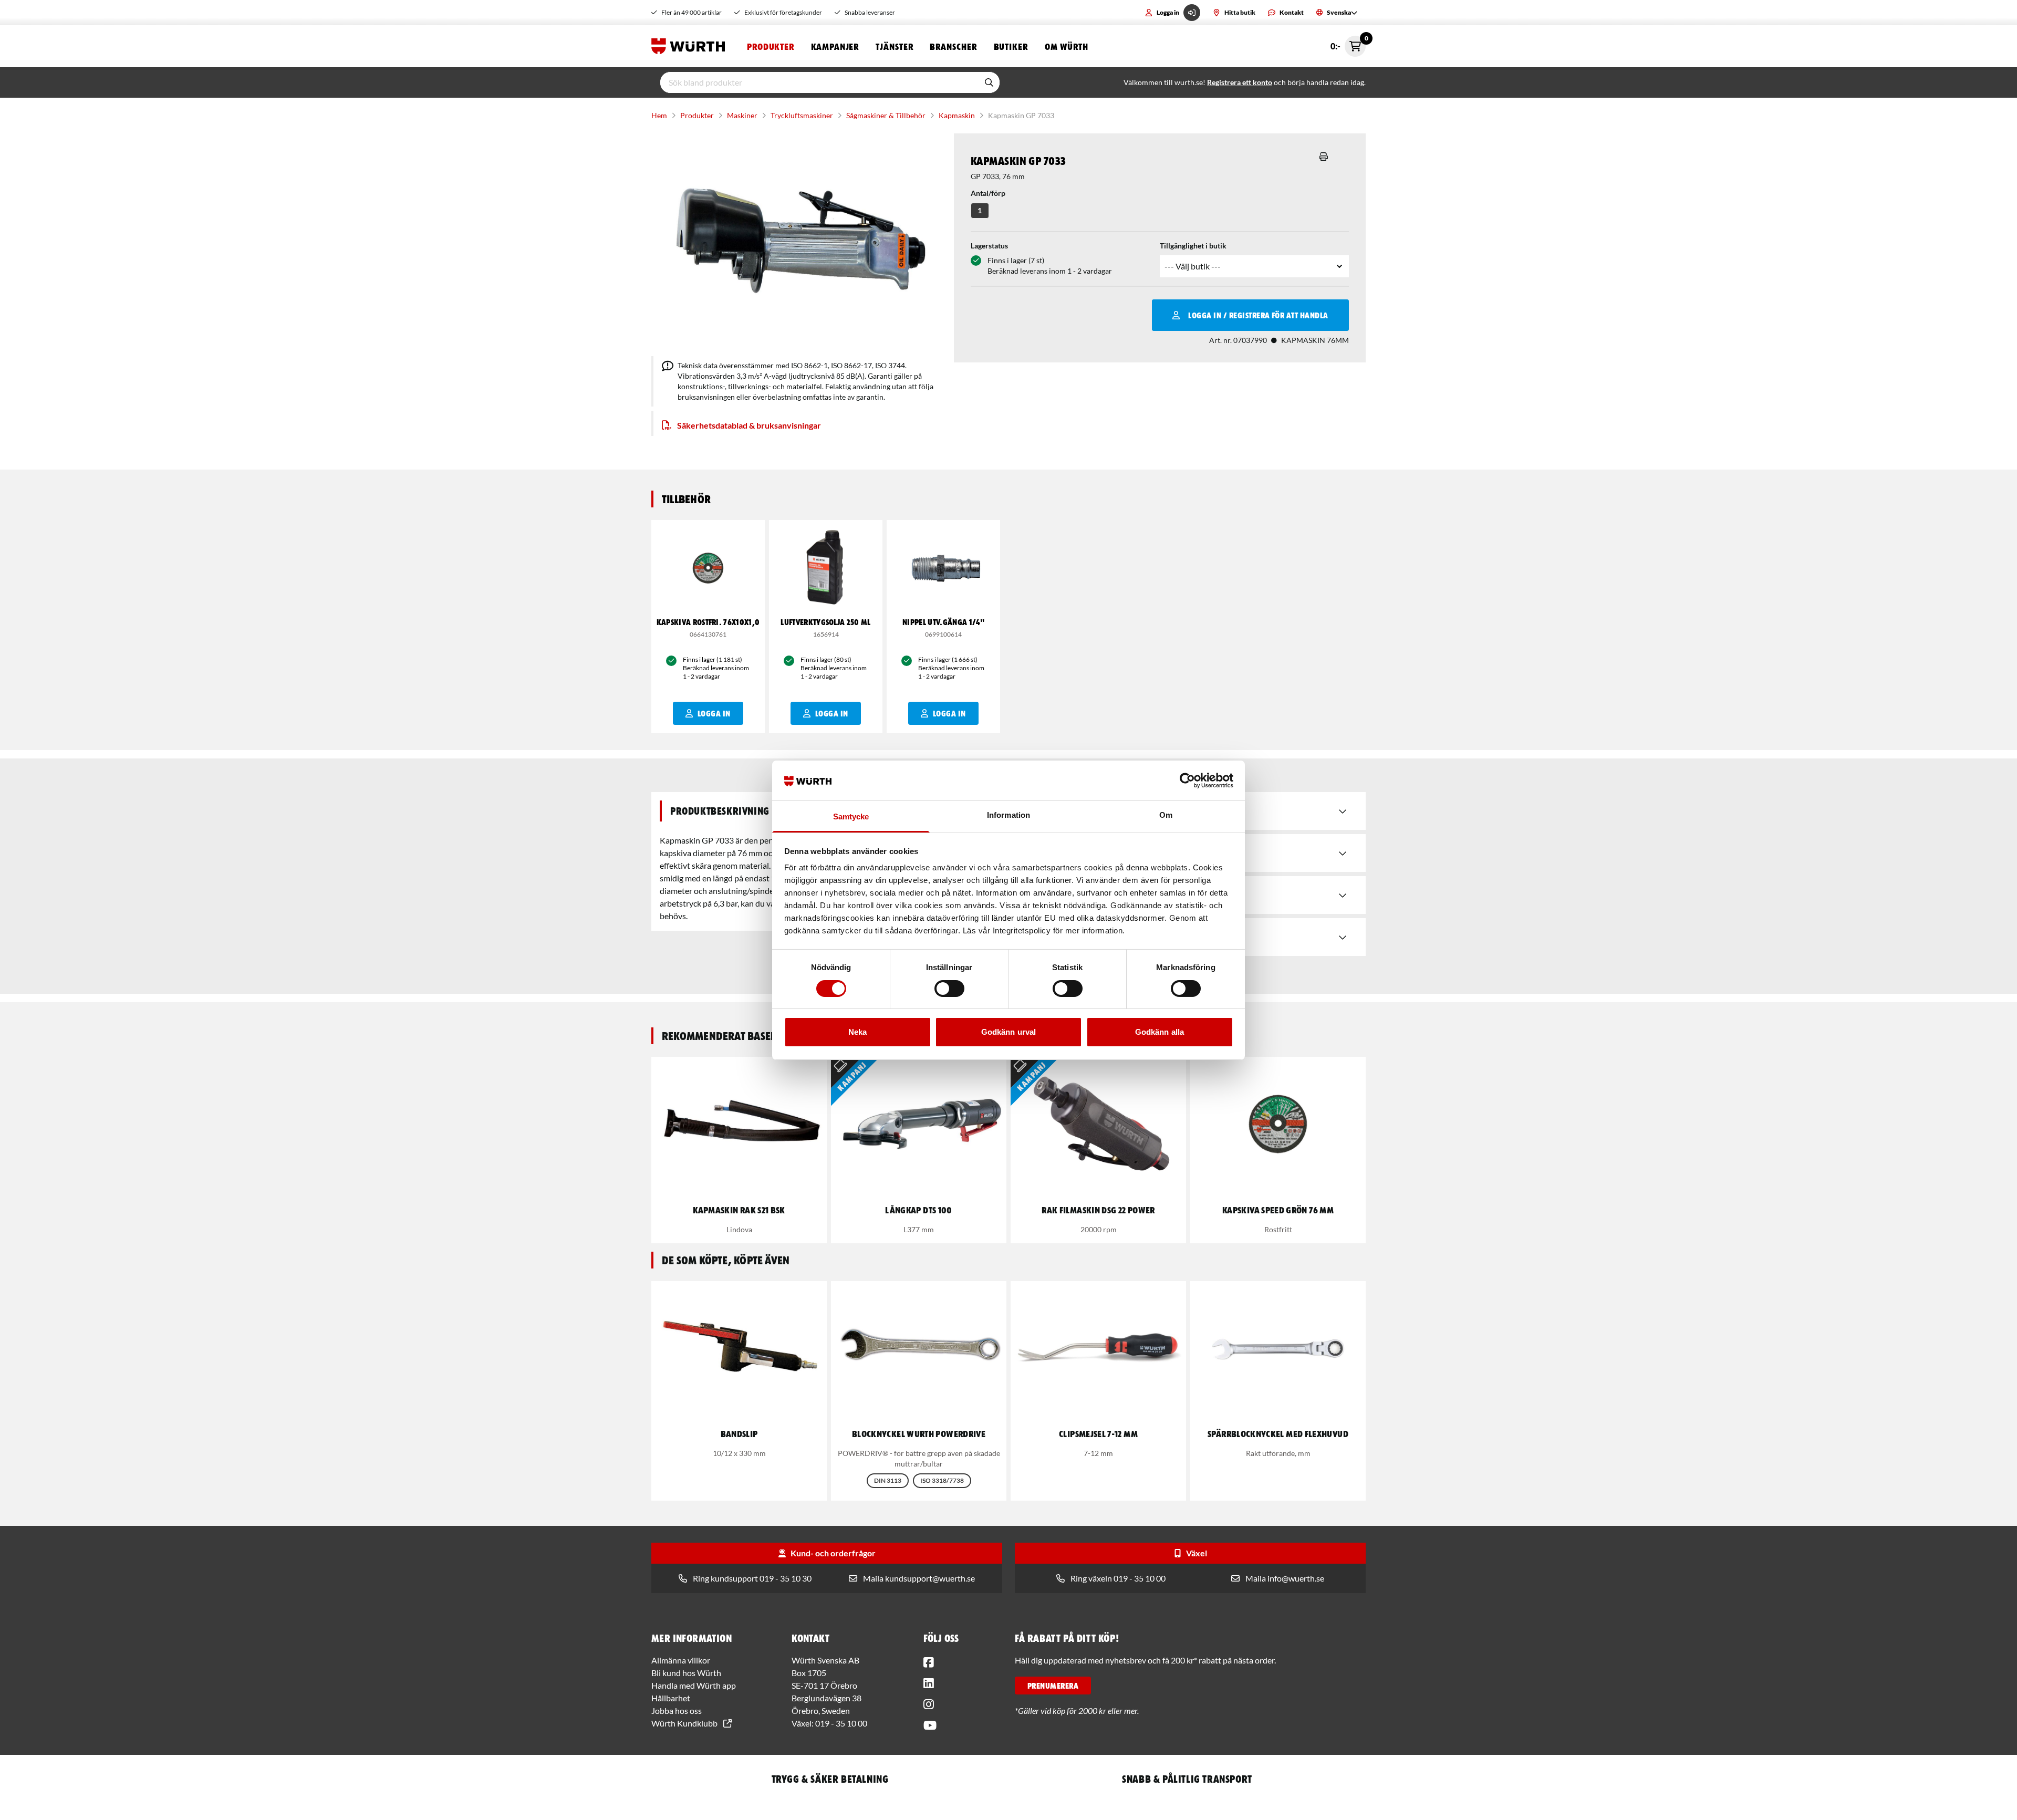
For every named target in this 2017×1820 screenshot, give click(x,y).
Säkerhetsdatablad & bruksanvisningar (749, 425)
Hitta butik (1240, 12)
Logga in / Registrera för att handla (1258, 315)
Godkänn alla (1160, 1032)
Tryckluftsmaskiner (802, 115)
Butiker (1011, 46)
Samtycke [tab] (851, 817)
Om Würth (1067, 46)
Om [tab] (1166, 815)
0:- (1348, 43)
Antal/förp (988, 193)
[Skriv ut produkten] (1324, 157)
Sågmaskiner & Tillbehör (886, 115)
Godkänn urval (1008, 1032)
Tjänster (894, 46)
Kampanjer (835, 46)
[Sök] (989, 82)
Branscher (953, 46)
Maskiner (742, 115)
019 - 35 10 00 (841, 1723)
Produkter (771, 46)
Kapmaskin (957, 115)
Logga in (1168, 12)
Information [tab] (1008, 815)
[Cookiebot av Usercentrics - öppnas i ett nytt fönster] (1187, 781)
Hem (659, 115)
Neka (857, 1032)
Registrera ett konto (1240, 82)
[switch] (949, 989)
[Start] (691, 46)
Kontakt (1292, 12)
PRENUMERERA (1053, 1686)
